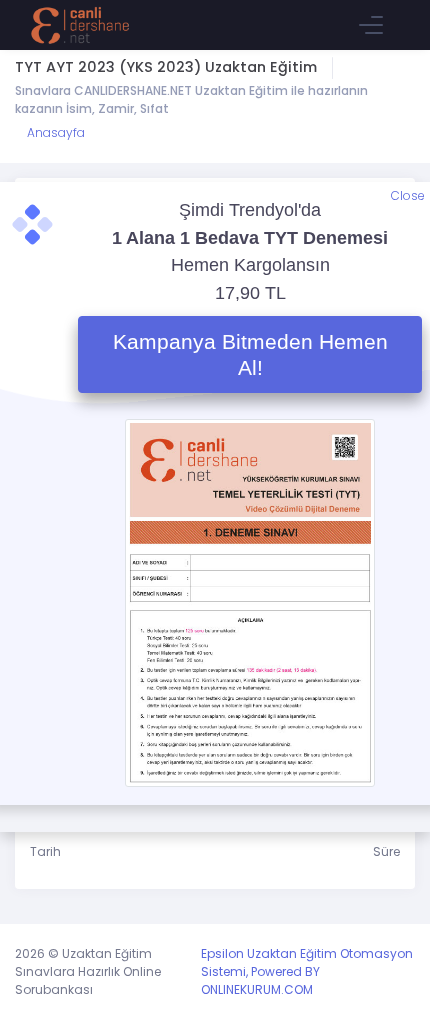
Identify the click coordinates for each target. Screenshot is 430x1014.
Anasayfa (54, 132)
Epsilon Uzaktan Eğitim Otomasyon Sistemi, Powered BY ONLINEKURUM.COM (307, 971)
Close (408, 195)
